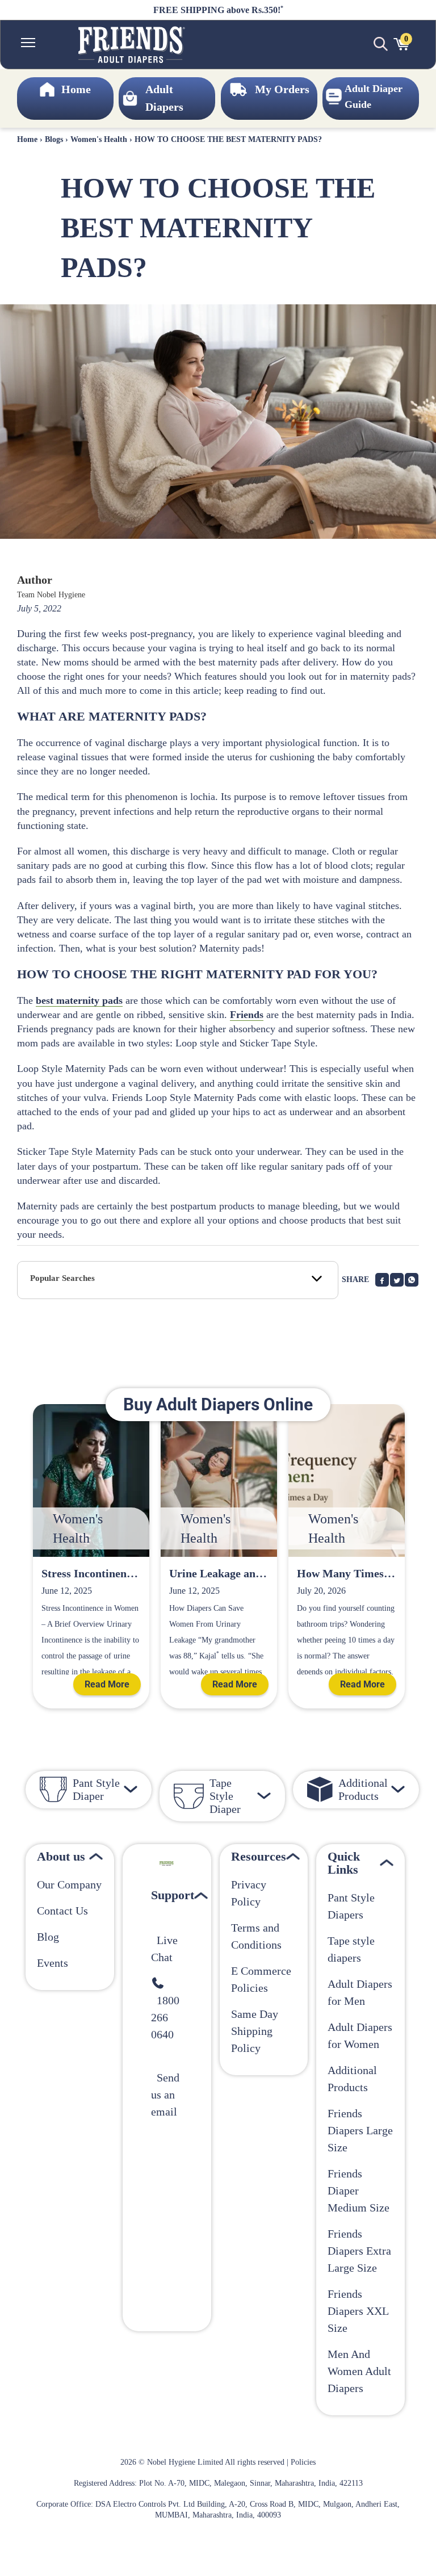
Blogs (54, 139)
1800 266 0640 (165, 2017)
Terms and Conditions (256, 1936)
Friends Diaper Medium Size (359, 2190)
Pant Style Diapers (351, 1906)
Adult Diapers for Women (360, 2035)
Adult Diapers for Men (360, 1992)
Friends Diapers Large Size (360, 2130)
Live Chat (164, 1949)
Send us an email (165, 2095)
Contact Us (62, 1911)
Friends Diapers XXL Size (358, 2311)
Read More (107, 1684)
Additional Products (352, 2079)
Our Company (69, 1884)
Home (27, 139)
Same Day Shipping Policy (255, 2031)
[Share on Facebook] (382, 1280)
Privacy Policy (249, 1893)
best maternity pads (79, 1000)
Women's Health (99, 139)
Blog (48, 1937)
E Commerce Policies (261, 1979)
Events (53, 1963)
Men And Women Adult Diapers (359, 2371)
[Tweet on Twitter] (397, 1280)
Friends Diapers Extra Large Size (359, 2251)
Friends (247, 1015)
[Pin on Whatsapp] (412, 1280)
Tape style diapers (351, 1949)
